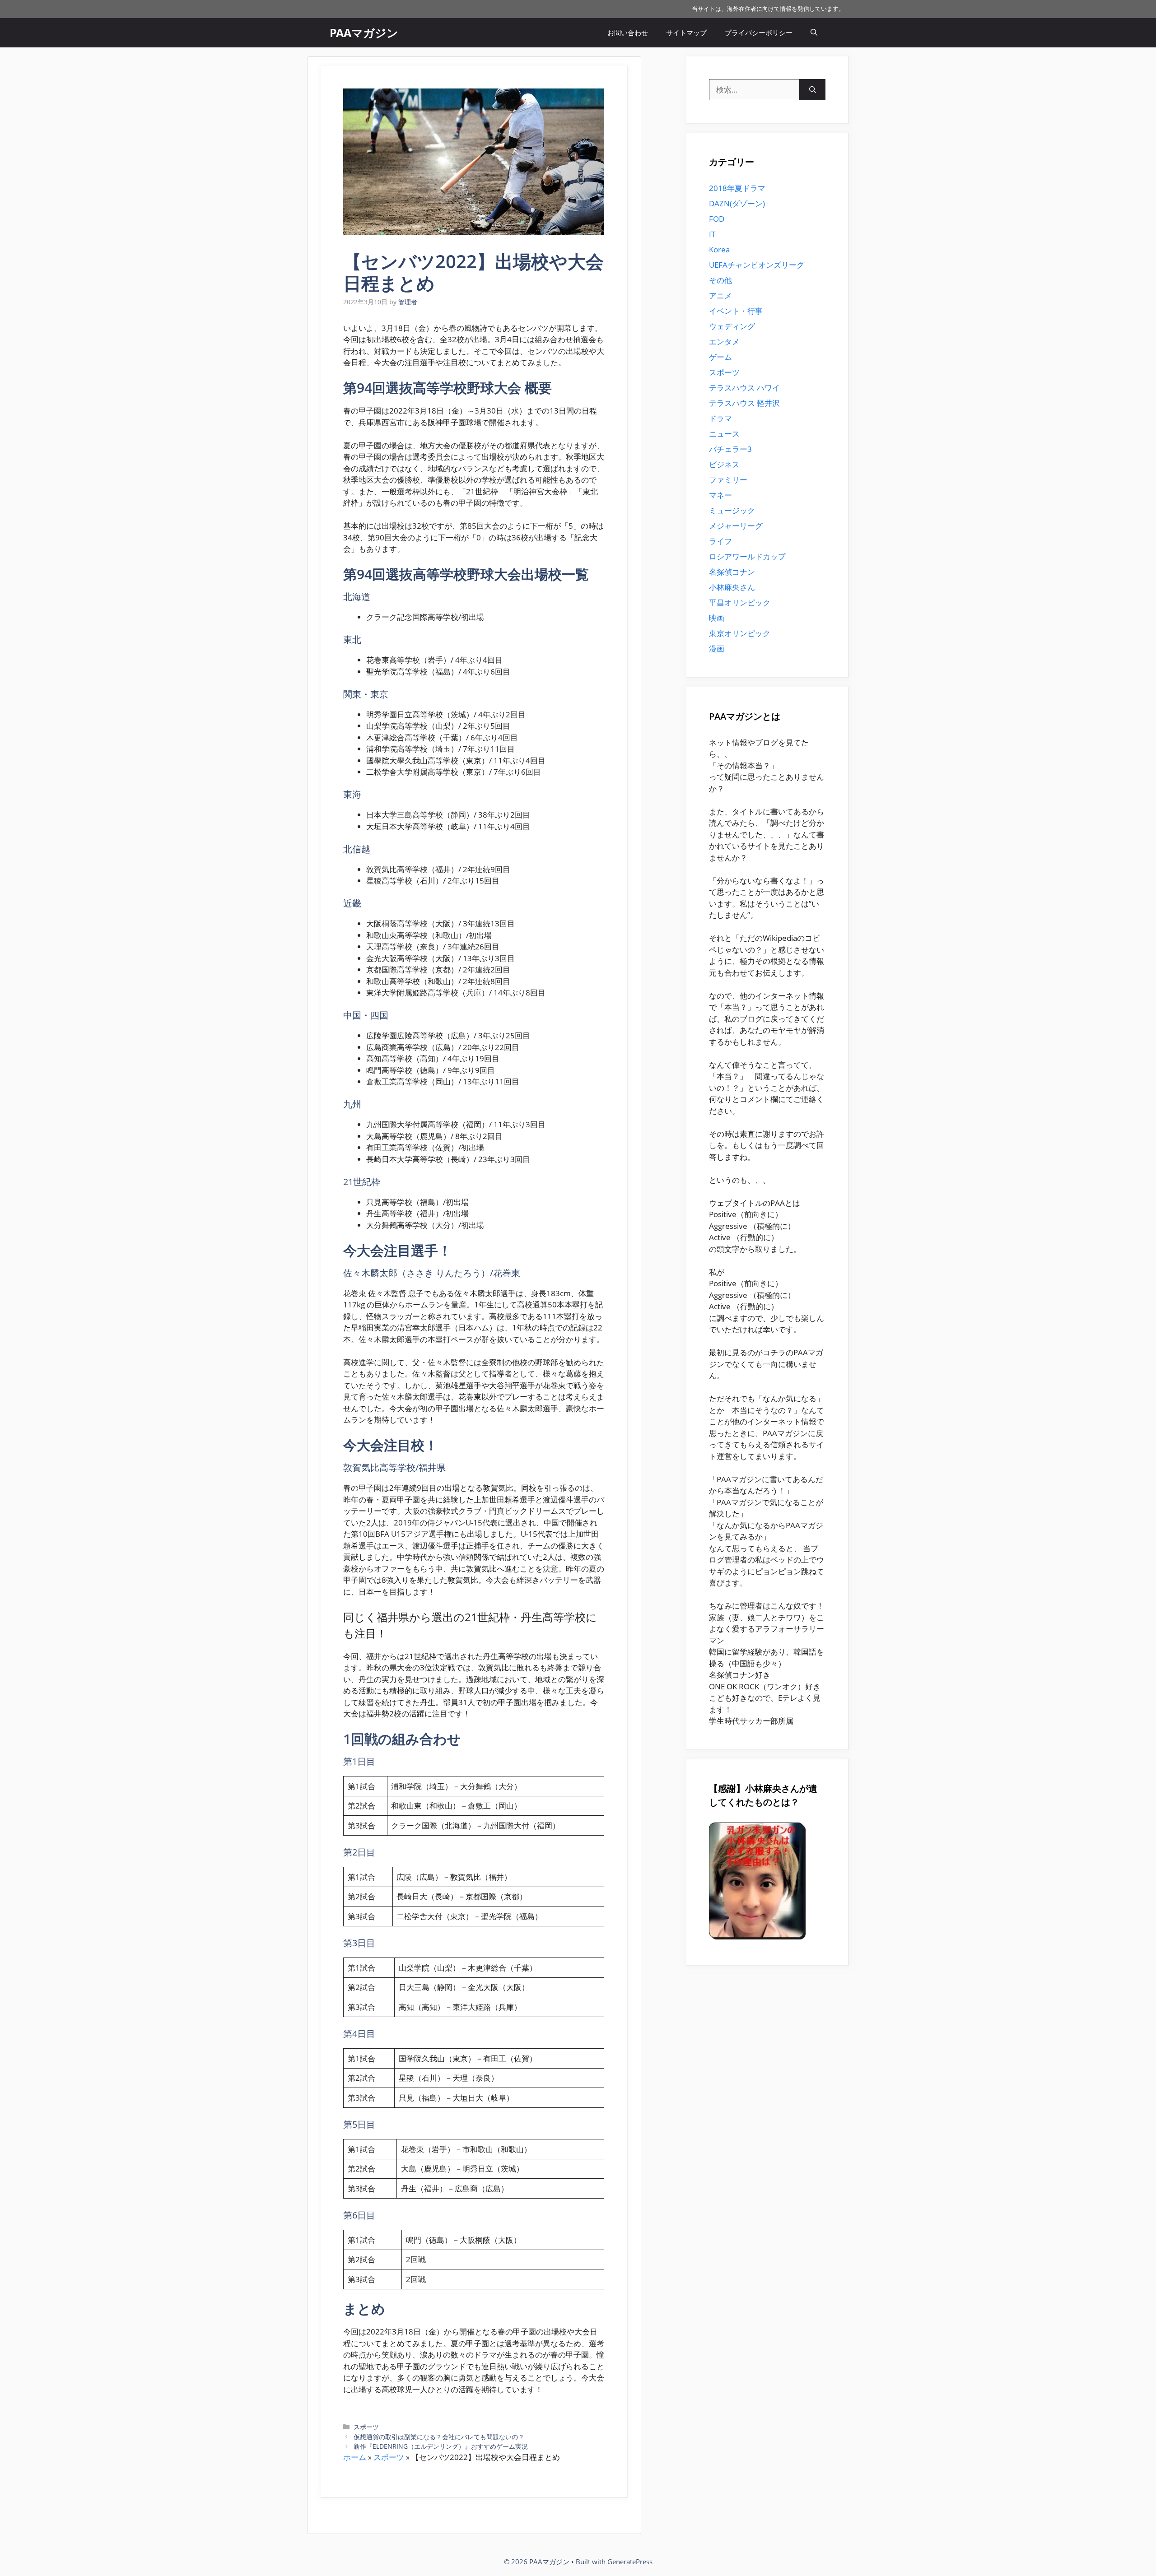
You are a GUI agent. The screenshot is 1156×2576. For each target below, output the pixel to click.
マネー (720, 495)
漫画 (717, 649)
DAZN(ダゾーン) (737, 203)
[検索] (813, 90)
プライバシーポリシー (759, 33)
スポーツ (366, 2427)
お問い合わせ (628, 33)
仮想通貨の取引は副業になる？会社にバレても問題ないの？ (439, 2437)
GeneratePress (630, 2562)
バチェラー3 (730, 449)
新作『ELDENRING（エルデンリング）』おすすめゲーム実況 (441, 2446)
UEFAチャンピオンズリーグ (757, 265)
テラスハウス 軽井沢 (744, 403)
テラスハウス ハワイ (744, 388)
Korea (719, 249)
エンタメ (724, 342)
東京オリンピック (740, 633)
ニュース (724, 434)
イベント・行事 (736, 311)
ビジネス (724, 464)
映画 (717, 618)
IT (712, 234)
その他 (720, 280)
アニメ (720, 295)
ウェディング (732, 326)
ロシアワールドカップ (747, 556)
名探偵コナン (732, 572)
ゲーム (720, 357)
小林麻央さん (732, 587)
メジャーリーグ (736, 526)
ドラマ (720, 418)
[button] (814, 33)
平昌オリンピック (740, 602)
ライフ (720, 541)
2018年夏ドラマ (737, 188)
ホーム (355, 2457)
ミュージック (732, 510)
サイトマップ (686, 33)
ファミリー (728, 480)
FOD (717, 219)
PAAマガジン (364, 33)
